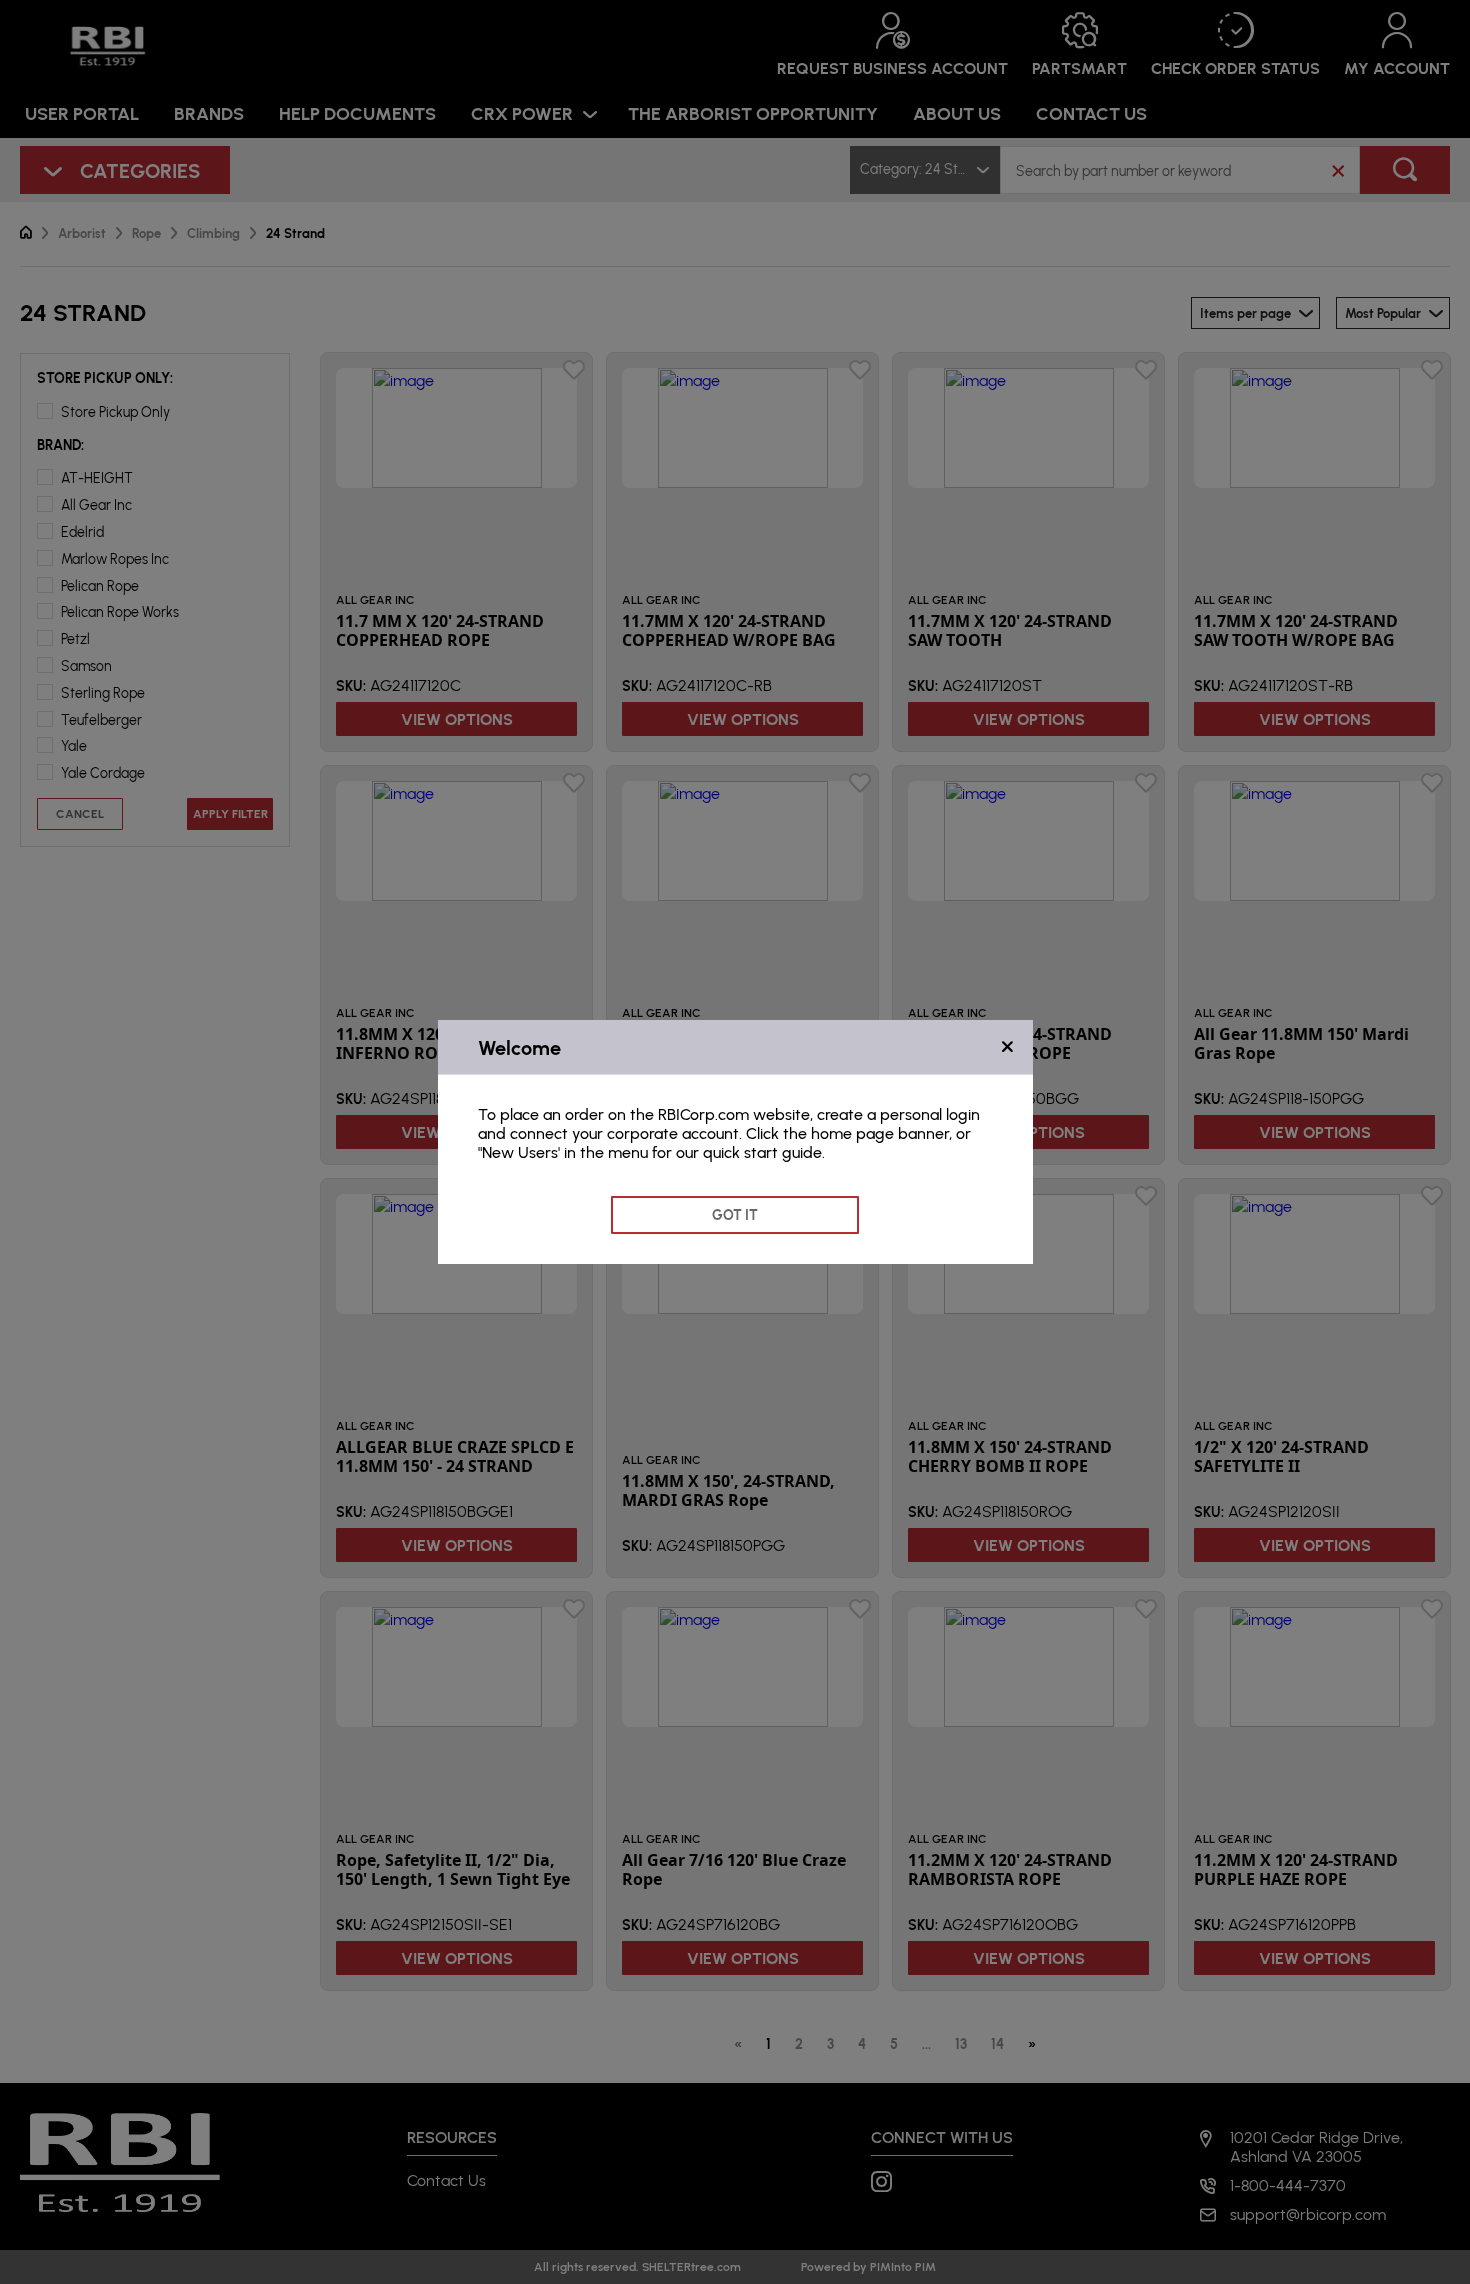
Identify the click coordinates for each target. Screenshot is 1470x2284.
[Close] (1007, 1047)
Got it (735, 1214)
